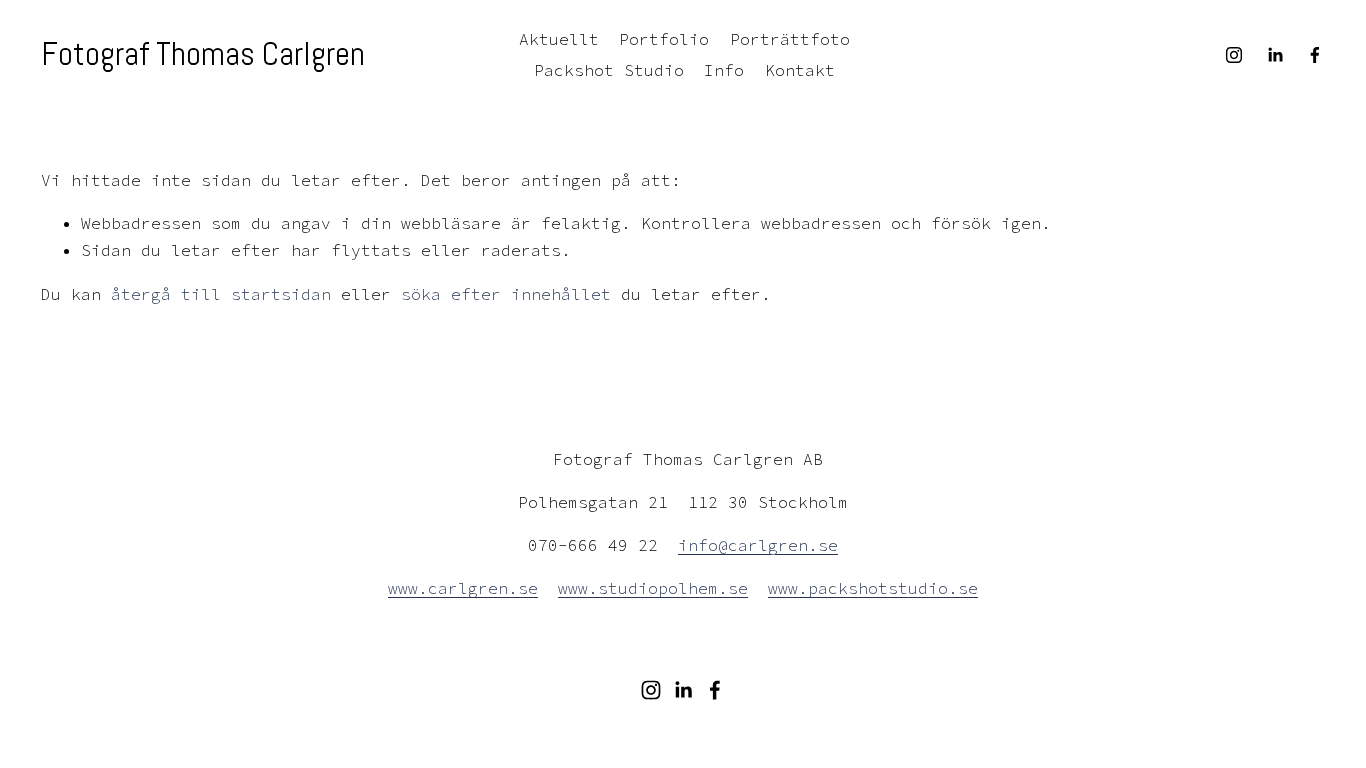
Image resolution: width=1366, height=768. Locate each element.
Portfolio (664, 39)
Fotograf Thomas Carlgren (203, 54)
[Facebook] (1315, 55)
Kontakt (800, 70)
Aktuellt (559, 39)
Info (724, 70)
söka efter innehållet (506, 294)
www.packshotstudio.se (873, 588)
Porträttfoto (790, 39)
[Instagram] (1234, 55)
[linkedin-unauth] (1275, 55)
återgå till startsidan (221, 294)
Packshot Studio (609, 70)
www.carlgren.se (463, 588)
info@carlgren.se (758, 545)
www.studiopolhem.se (653, 588)
